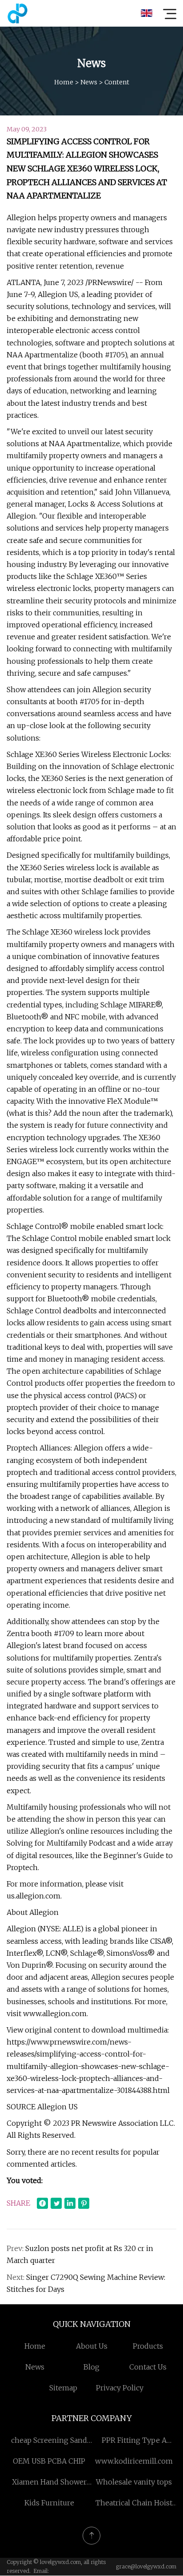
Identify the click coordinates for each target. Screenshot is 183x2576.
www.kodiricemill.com (134, 2461)
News (89, 82)
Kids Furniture (49, 2503)
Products (148, 2346)
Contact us (148, 2367)
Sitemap (63, 2388)
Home (64, 82)
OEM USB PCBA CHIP (49, 2461)
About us (92, 2346)
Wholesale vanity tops (134, 2482)
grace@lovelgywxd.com (146, 2566)
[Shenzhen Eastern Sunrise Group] (17, 13)
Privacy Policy (120, 2388)
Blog (91, 2367)
